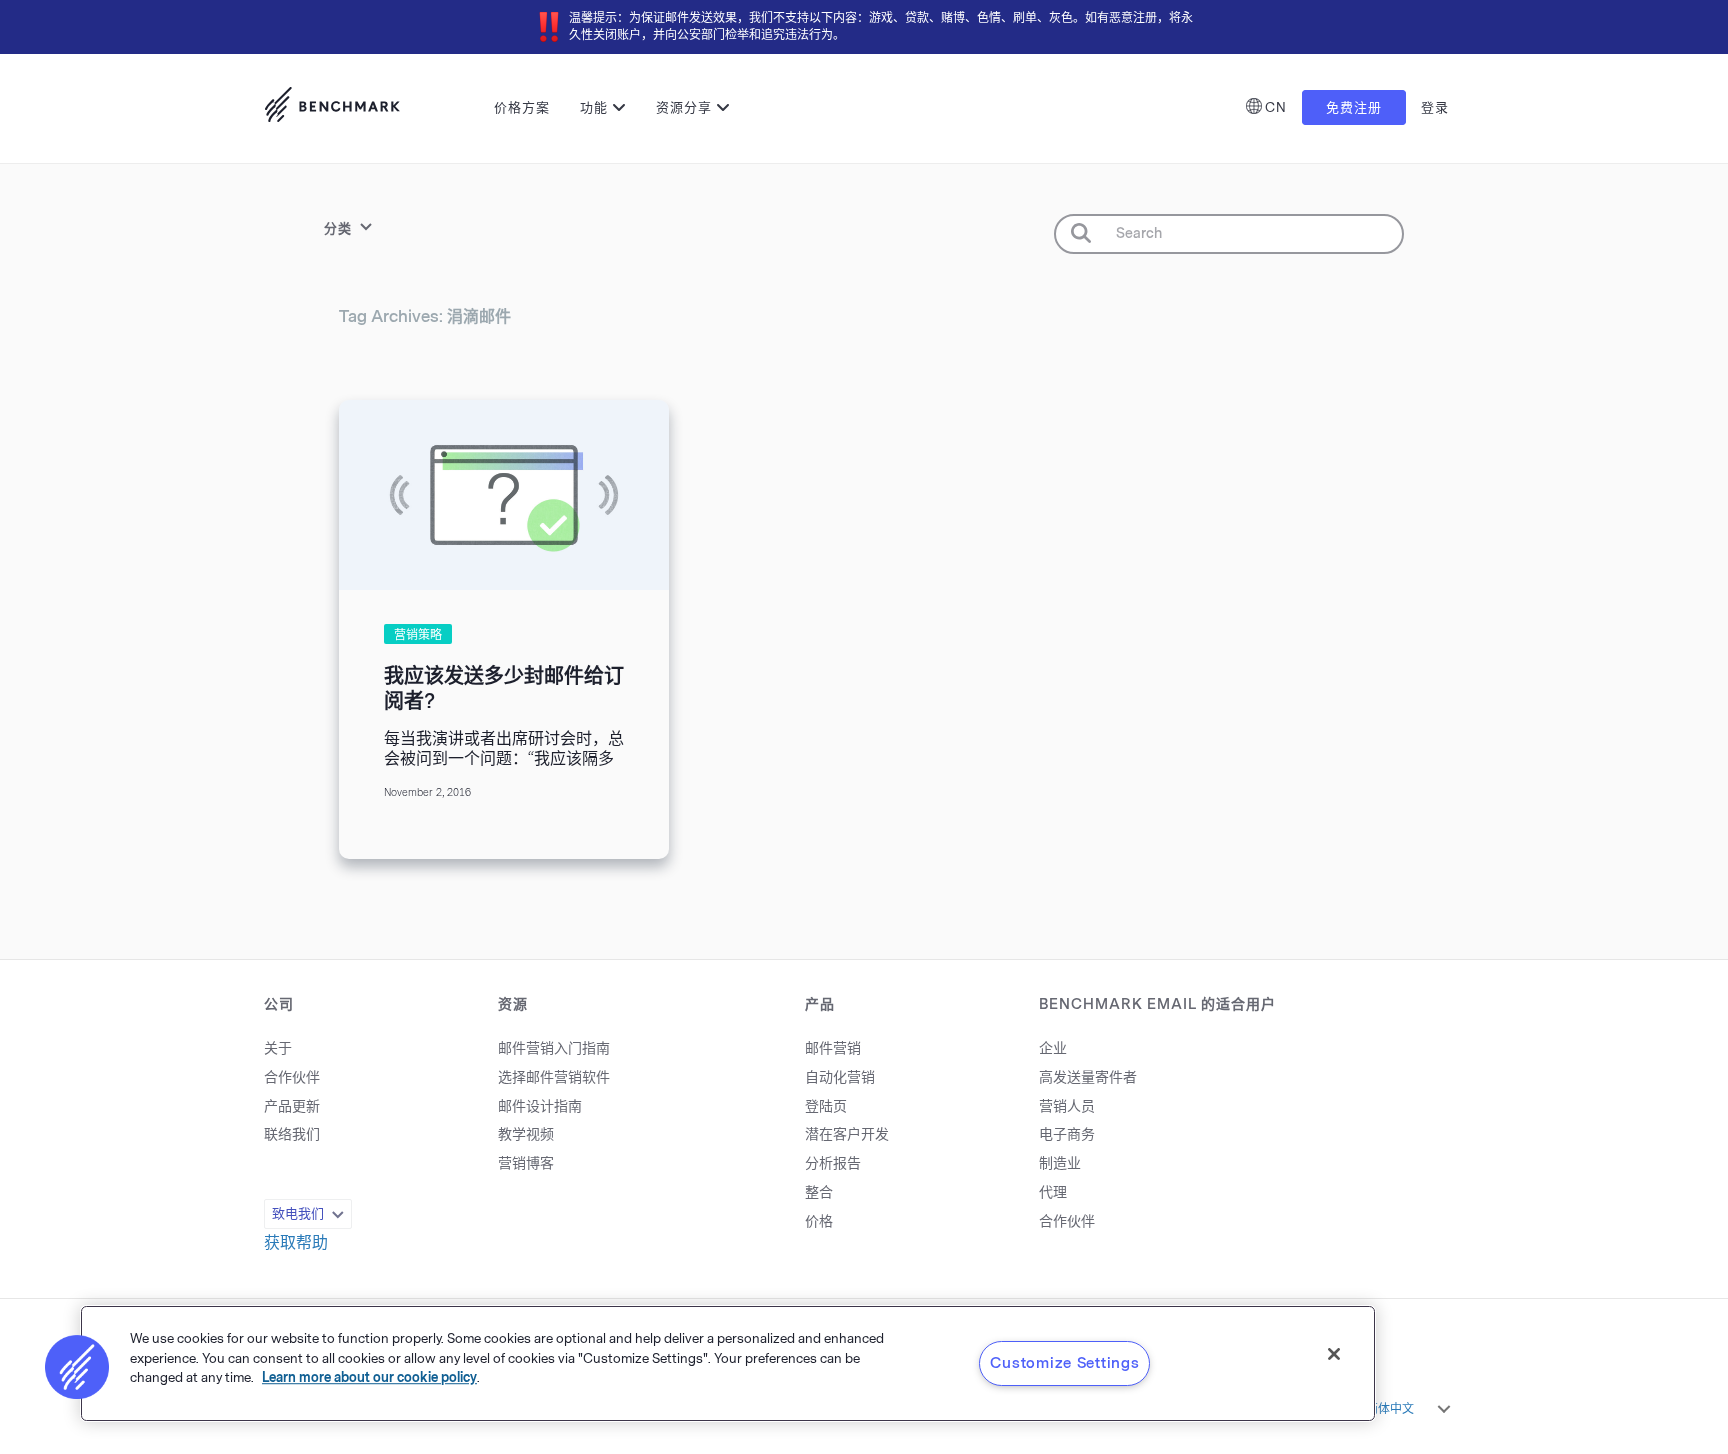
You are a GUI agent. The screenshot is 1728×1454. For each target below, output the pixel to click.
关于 (278, 1048)
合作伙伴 (292, 1077)
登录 (1435, 107)
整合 (819, 1192)
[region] (728, 1363)
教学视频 (526, 1134)
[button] (77, 1367)
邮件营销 (833, 1048)
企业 (1053, 1048)
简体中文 (1390, 1409)
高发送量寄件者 (1088, 1077)
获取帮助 (296, 1242)
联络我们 (292, 1134)
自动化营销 (840, 1077)
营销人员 (1067, 1106)
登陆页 (826, 1106)
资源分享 (684, 107)
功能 (594, 107)
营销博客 (526, 1163)
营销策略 (418, 635)
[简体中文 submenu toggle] (1444, 1409)
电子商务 (1067, 1134)
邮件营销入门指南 (554, 1048)
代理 (1053, 1192)
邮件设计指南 (540, 1106)
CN (1276, 107)
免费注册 (1354, 107)
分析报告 (833, 1163)
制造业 (1060, 1163)
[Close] (1334, 1354)
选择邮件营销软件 (554, 1077)
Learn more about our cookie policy (369, 1377)
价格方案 (522, 107)
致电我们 (298, 1213)
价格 (819, 1221)
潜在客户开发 (847, 1134)
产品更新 (292, 1106)
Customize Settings (1064, 1363)
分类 (338, 228)
